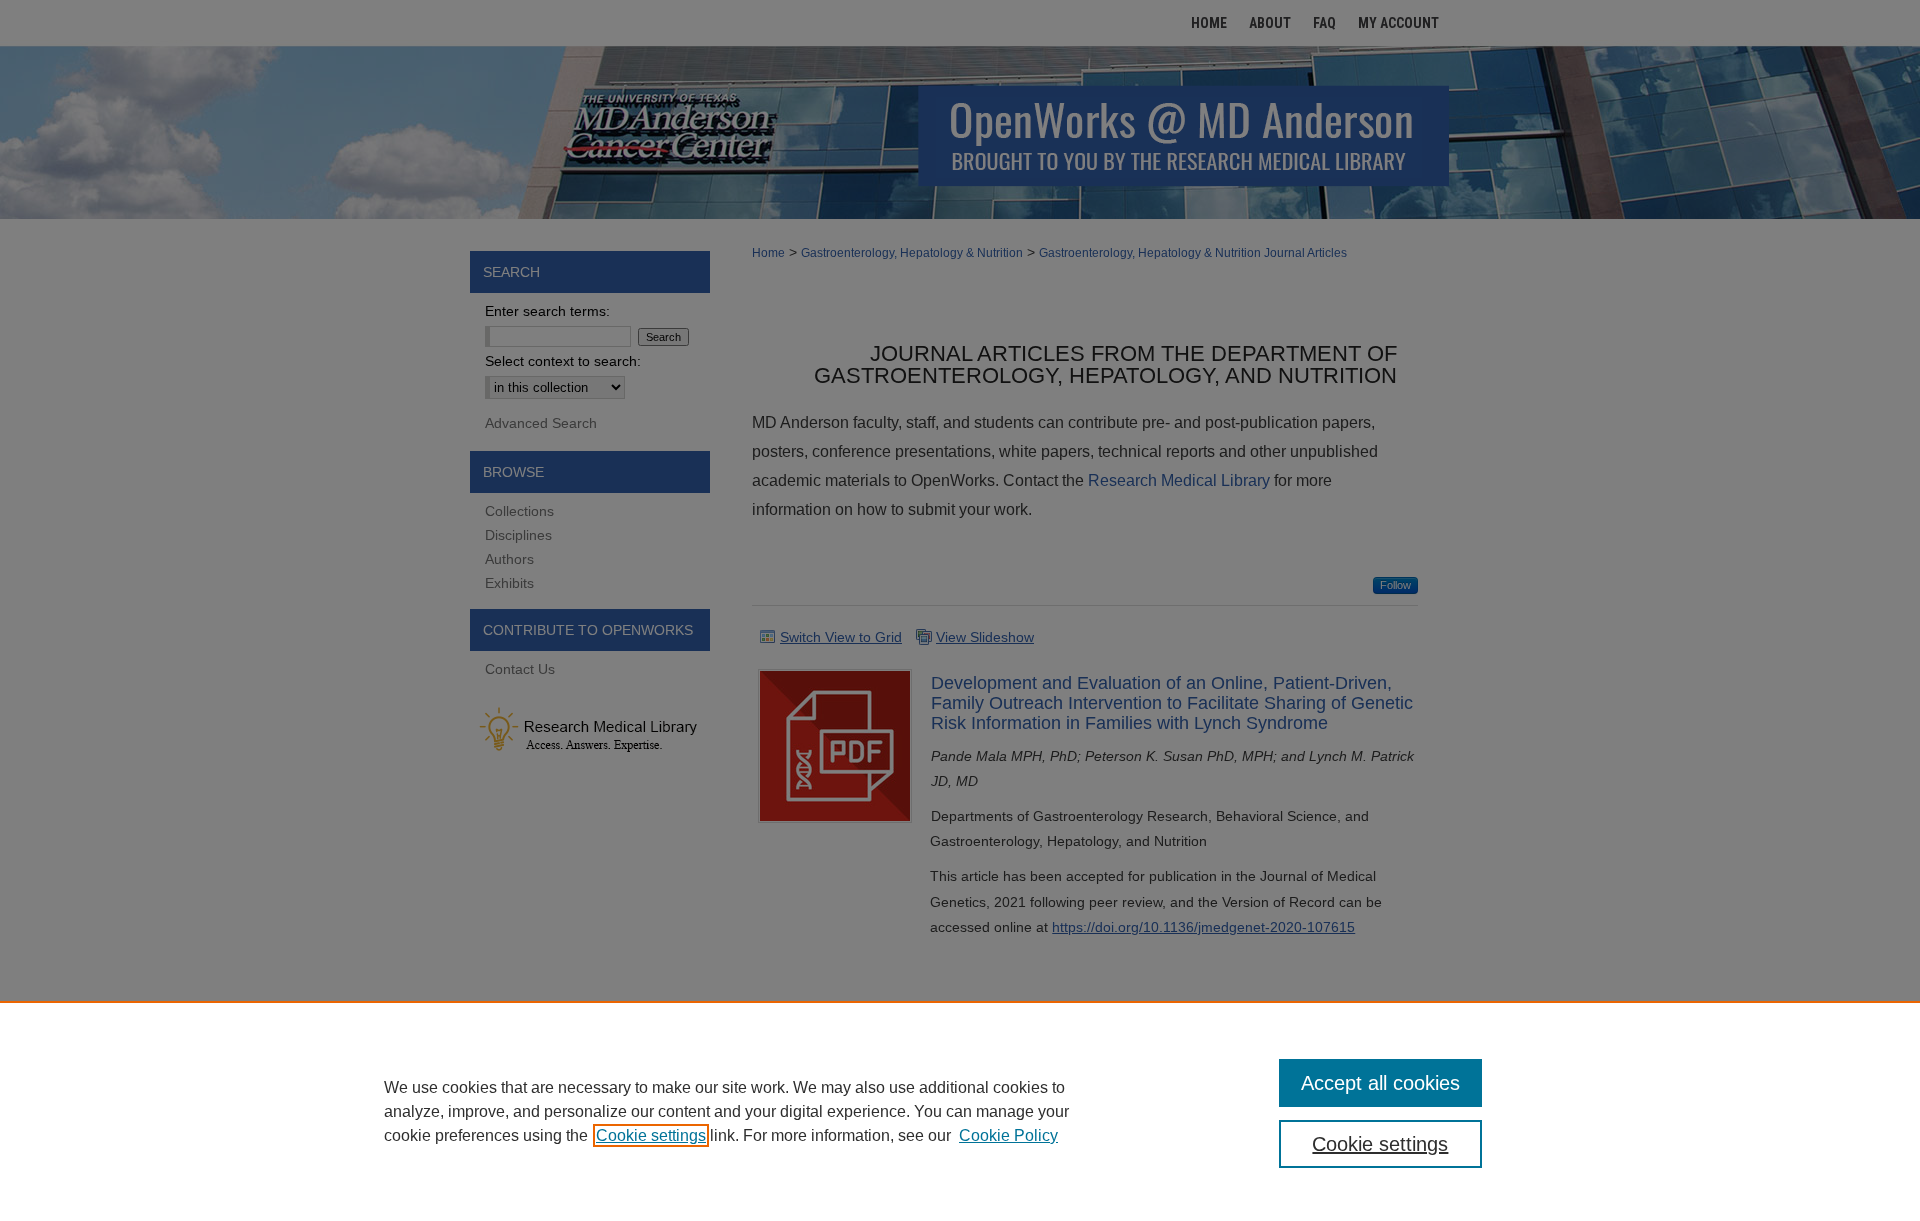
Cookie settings (651, 1135)
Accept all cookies (1380, 1083)
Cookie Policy (1008, 1135)
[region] (960, 1111)
